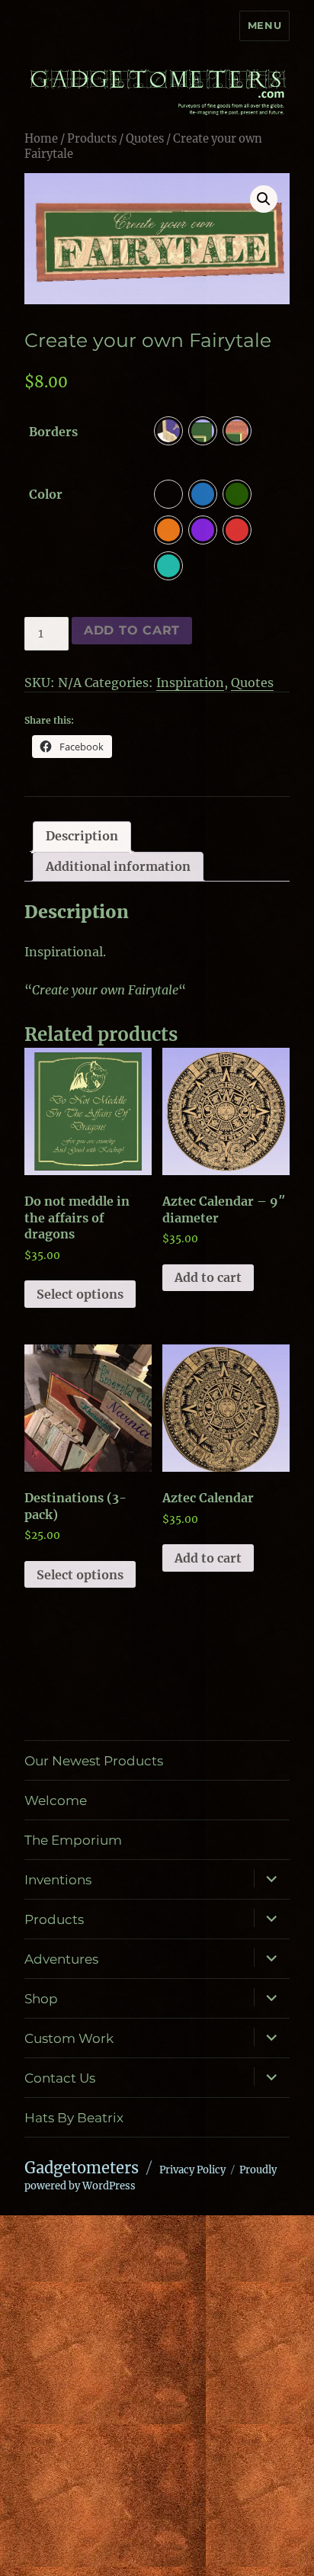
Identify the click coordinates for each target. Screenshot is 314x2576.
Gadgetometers (82, 2168)
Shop (41, 1999)
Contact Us (60, 2078)
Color (46, 494)
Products (92, 139)
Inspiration (190, 683)
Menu (264, 25)
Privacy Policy (192, 2170)
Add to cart (132, 630)
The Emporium (73, 1840)
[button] (264, 199)
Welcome (56, 1800)
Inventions (58, 1880)
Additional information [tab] (118, 866)
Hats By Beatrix (74, 2118)
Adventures (61, 1959)
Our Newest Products (94, 1761)
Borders (53, 432)
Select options (80, 1294)
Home (41, 139)
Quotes (145, 139)
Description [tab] (82, 836)
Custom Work (69, 2038)
